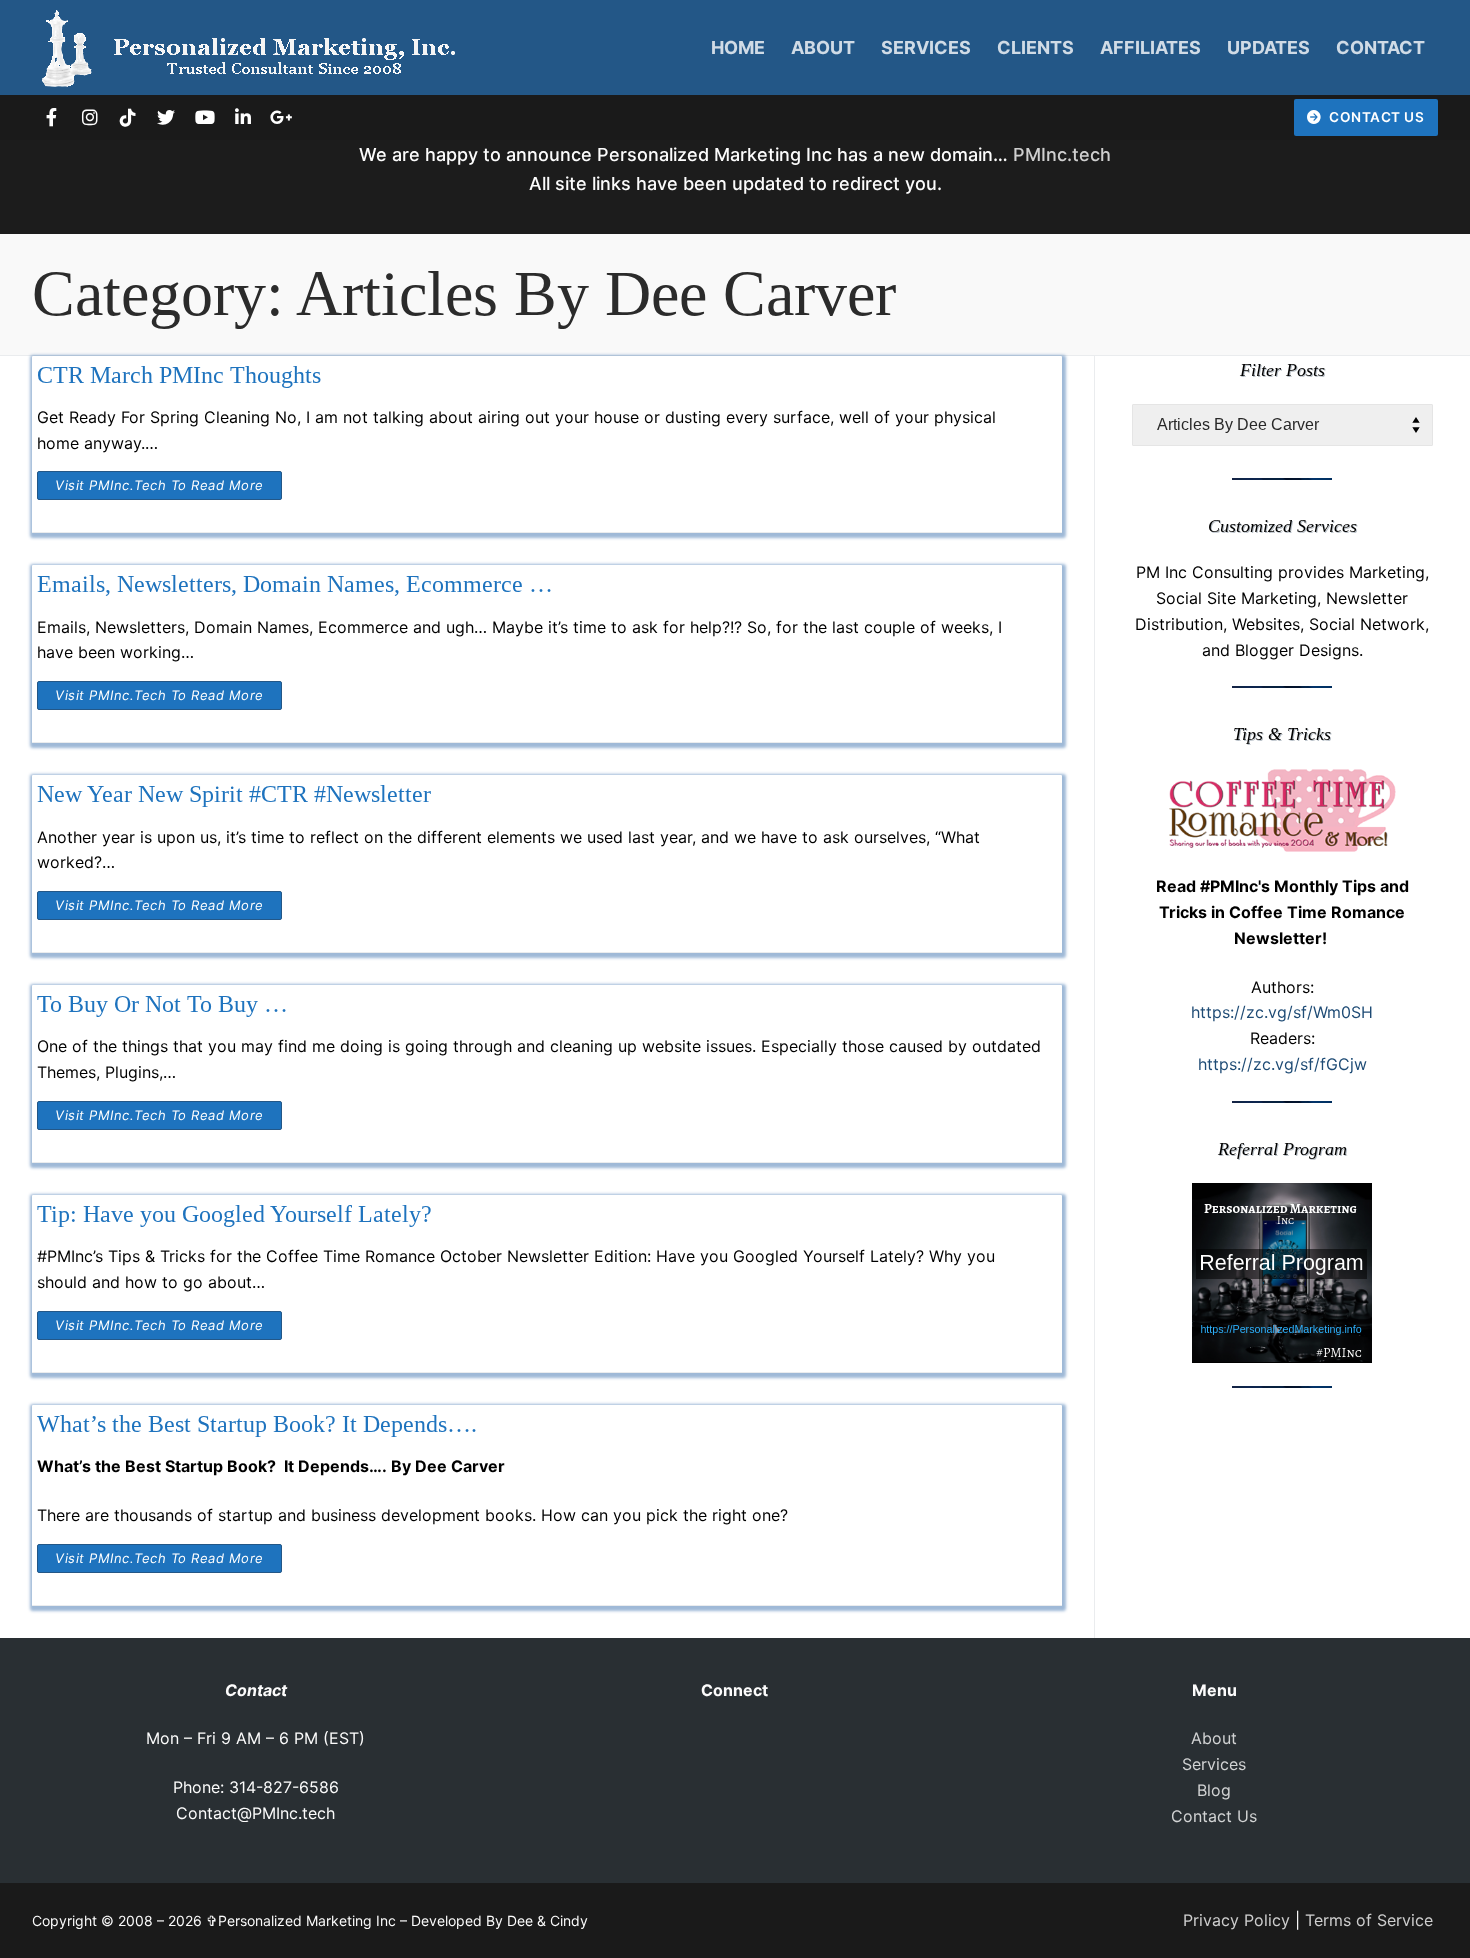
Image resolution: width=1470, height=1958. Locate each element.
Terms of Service (1369, 1920)
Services (1214, 1764)
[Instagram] (89, 117)
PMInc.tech (1062, 154)
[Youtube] (205, 117)
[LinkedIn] (243, 117)
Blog (1214, 1790)
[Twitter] (166, 117)
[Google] (281, 117)
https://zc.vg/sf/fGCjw (1282, 1064)
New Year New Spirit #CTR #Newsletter (234, 794)
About (1214, 1738)
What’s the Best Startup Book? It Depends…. (257, 1424)
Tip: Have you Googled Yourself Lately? (234, 1214)
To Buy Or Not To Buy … (162, 1004)
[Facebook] (51, 117)
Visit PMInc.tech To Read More (159, 485)
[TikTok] (128, 117)
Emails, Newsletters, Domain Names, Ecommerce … (295, 584)
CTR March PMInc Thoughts (179, 375)
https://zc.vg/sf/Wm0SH (1282, 1012)
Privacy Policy (1236, 1920)
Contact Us (1375, 117)
